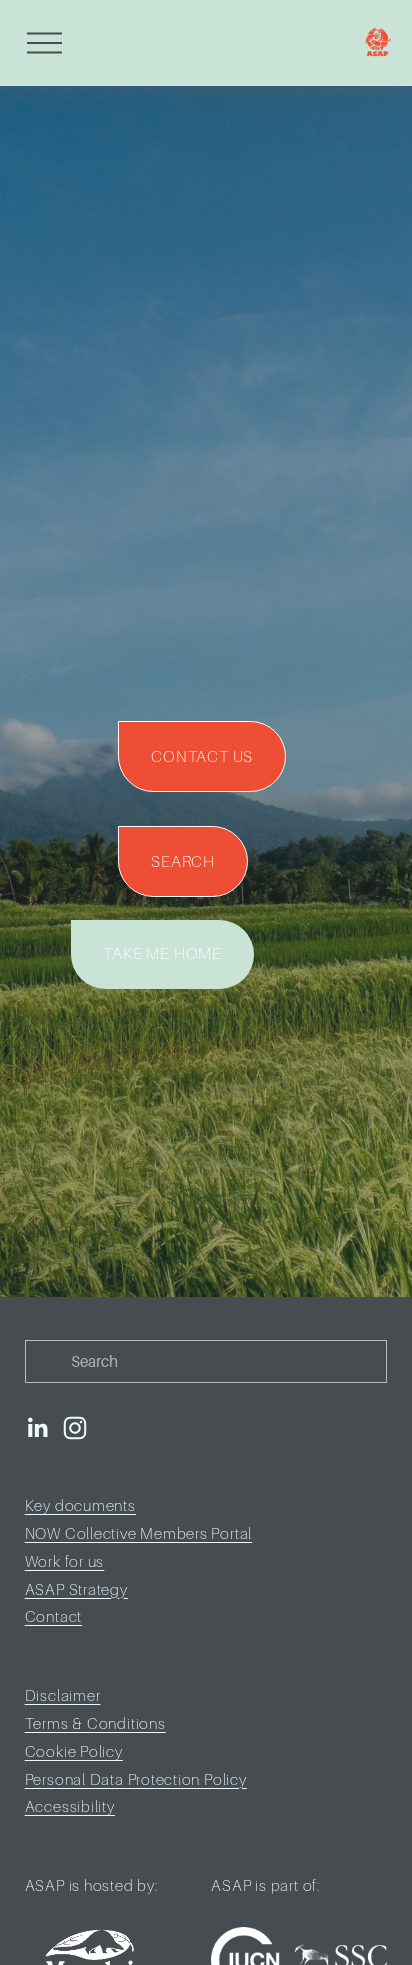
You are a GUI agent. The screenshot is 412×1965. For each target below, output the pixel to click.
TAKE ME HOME (162, 954)
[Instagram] (75, 1428)
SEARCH (183, 862)
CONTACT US (202, 757)
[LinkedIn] (37, 1428)
